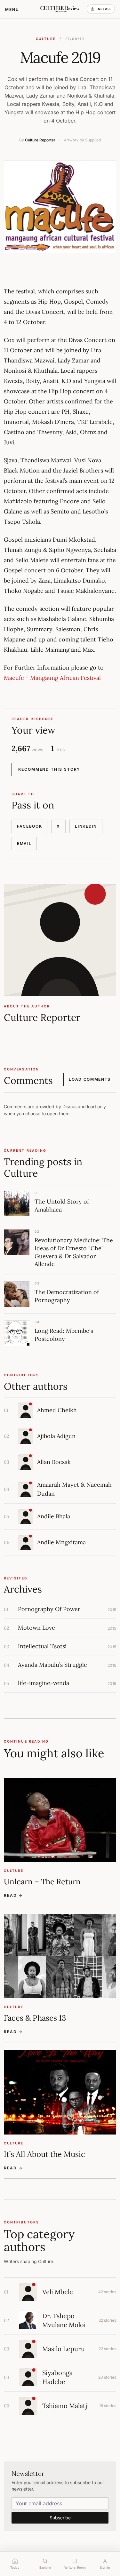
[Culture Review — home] (60, 9)
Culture (46, 39)
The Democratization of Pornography (67, 1296)
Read (13, 1895)
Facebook (29, 826)
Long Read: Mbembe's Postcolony (64, 1335)
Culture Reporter (40, 140)
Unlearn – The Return (42, 1882)
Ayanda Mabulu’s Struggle (52, 1665)
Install (104, 9)
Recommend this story (49, 769)
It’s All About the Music (44, 2154)
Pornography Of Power (49, 1609)
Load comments (90, 1079)
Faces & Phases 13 (35, 2018)
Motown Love (36, 1628)
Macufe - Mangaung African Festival (52, 678)
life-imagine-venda (44, 1683)
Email (24, 843)
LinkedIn (86, 826)
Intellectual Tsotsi (42, 1646)
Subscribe (60, 2518)
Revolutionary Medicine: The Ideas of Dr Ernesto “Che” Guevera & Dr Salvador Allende (74, 1252)
